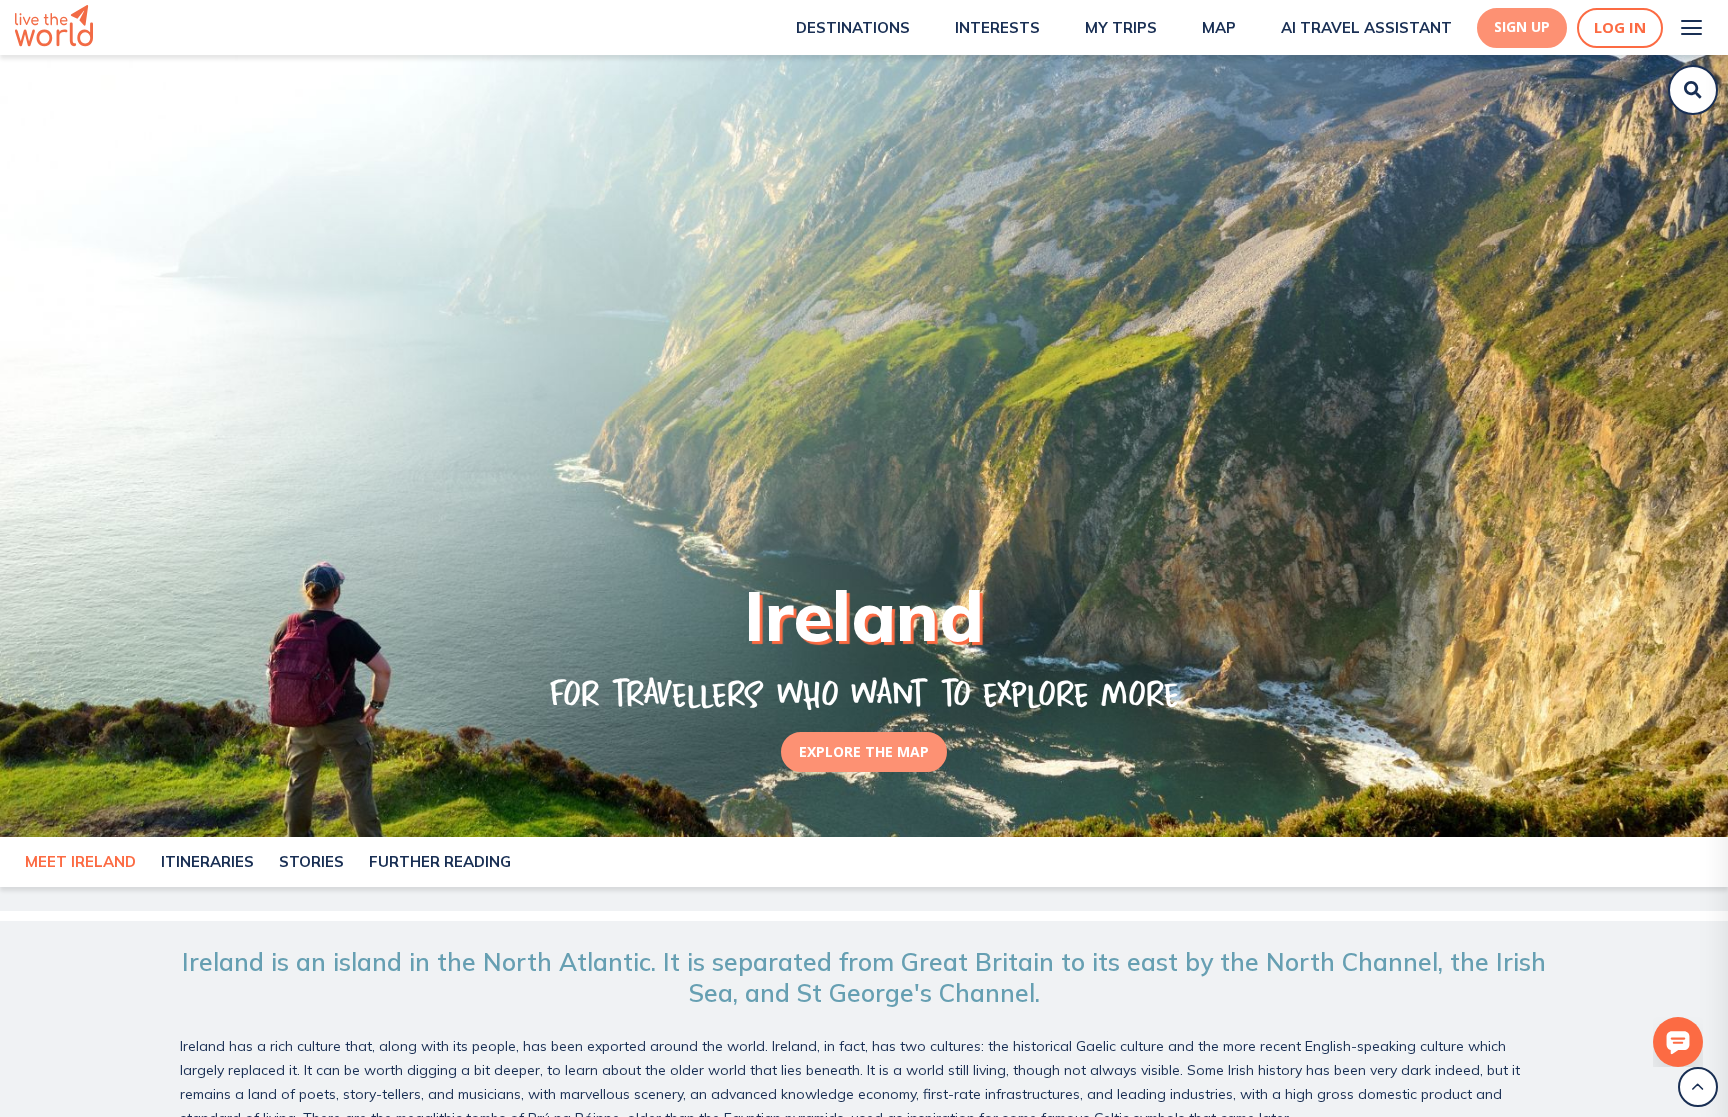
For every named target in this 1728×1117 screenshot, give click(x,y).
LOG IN (1620, 27)
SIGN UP (1522, 27)
